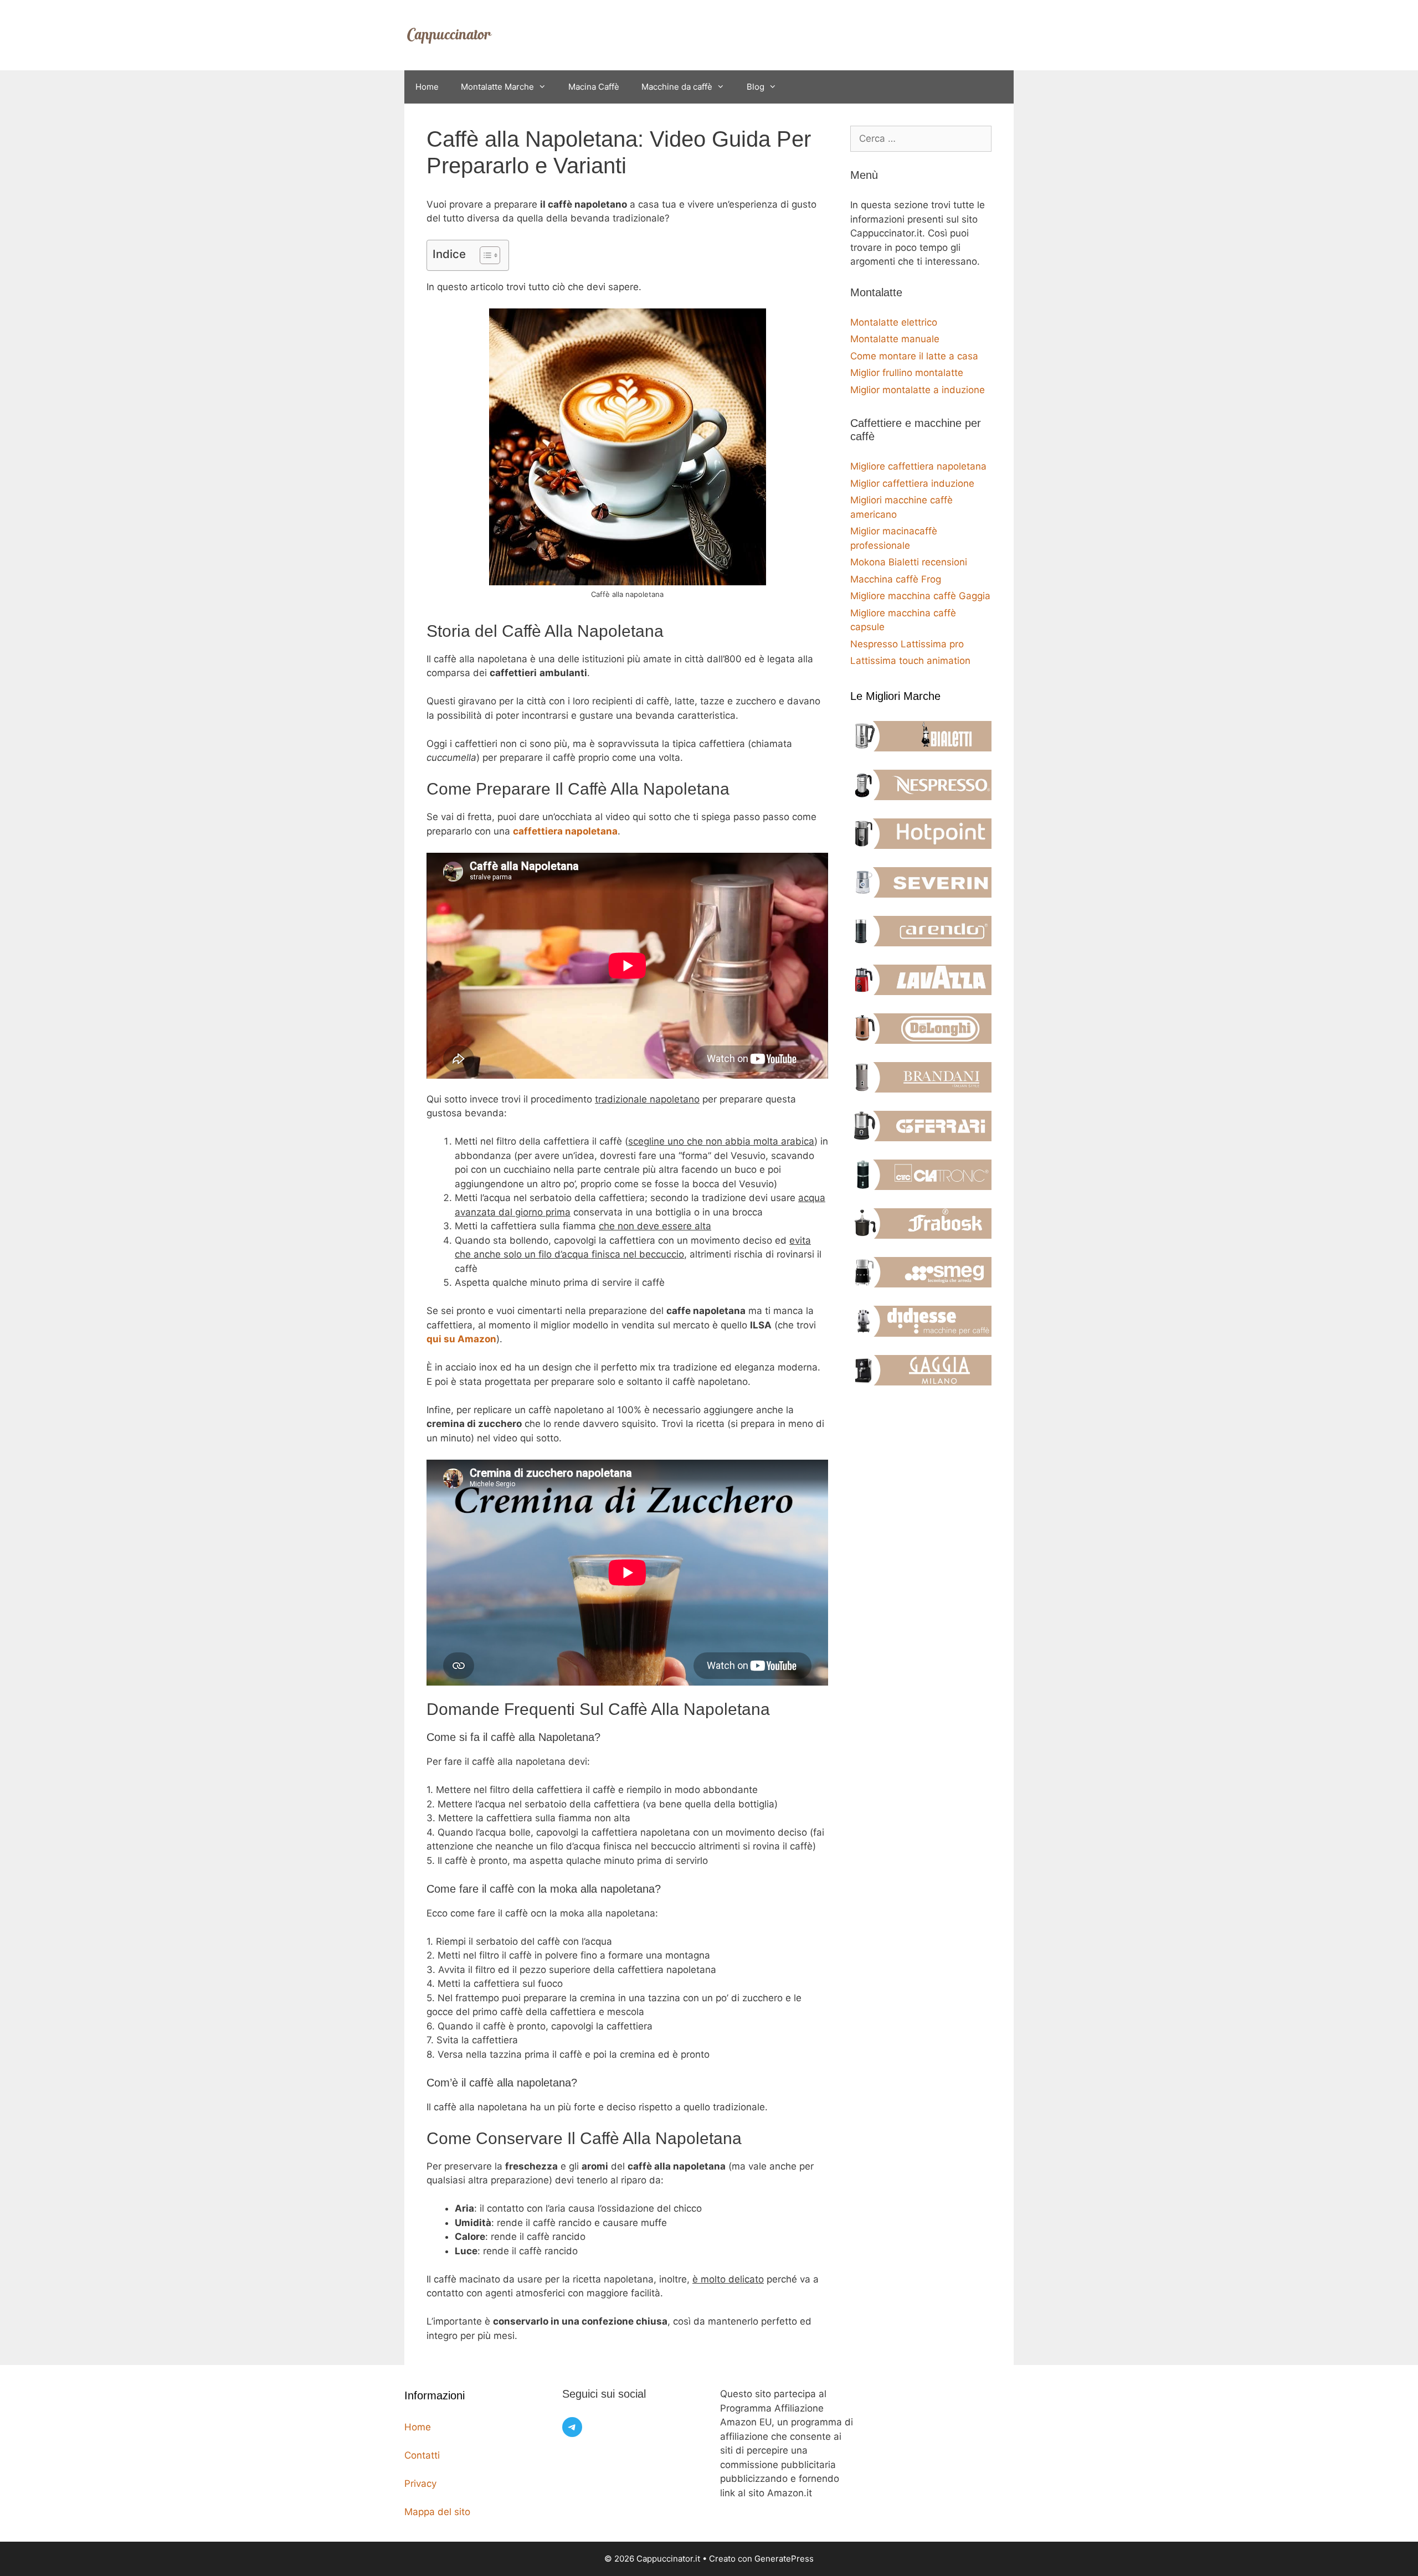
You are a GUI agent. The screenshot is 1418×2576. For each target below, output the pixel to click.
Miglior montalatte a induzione (918, 390)
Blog (756, 87)
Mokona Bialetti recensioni (909, 562)
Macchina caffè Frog (896, 579)
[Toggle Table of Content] (484, 255)
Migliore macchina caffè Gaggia (920, 596)
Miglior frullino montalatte (907, 373)
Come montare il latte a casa (914, 356)
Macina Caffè (594, 87)
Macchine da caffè (677, 87)
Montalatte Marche (497, 87)
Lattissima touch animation (910, 661)
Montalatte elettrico (894, 322)
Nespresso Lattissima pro (907, 644)
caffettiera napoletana (565, 831)
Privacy (420, 2484)
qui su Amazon (461, 1339)
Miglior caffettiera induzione (912, 483)
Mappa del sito (437, 2512)
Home (427, 87)
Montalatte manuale (895, 339)
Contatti (422, 2455)
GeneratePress (784, 2559)
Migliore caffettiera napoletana (918, 466)
